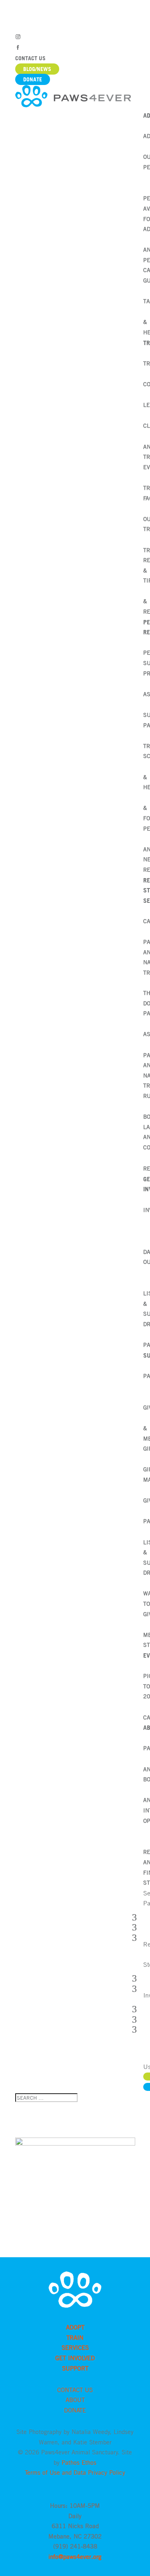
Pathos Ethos (79, 2462)
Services (75, 2347)
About (75, 2400)
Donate (33, 79)
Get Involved (75, 2358)
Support (75, 2368)
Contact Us (30, 58)
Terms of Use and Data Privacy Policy (75, 2472)
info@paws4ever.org (75, 2556)
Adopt (75, 2327)
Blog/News (37, 69)
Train (75, 2337)
